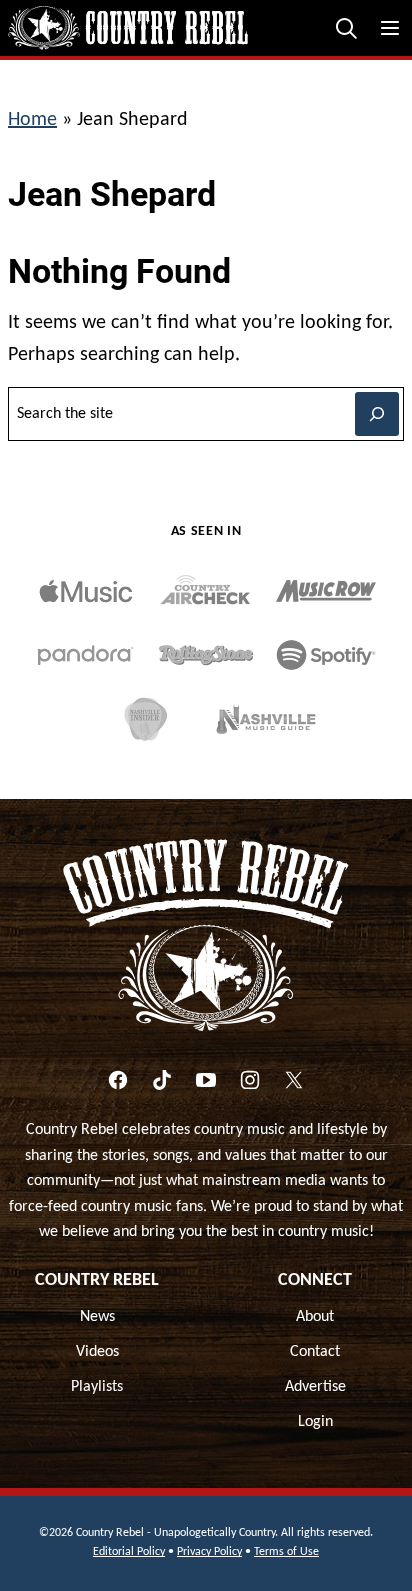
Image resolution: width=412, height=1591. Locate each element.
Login (315, 1422)
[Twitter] (294, 1080)
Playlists (97, 1387)
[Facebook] (118, 1080)
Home (32, 120)
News (97, 1317)
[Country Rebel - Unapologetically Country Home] (128, 28)
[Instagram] (250, 1080)
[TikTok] (162, 1080)
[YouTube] (206, 1080)
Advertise (315, 1387)
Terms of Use (286, 1552)
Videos (97, 1352)
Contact (315, 1352)
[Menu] (390, 28)
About (315, 1317)
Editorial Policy (129, 1552)
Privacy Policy (209, 1552)
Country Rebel (97, 1280)
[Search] (346, 28)
